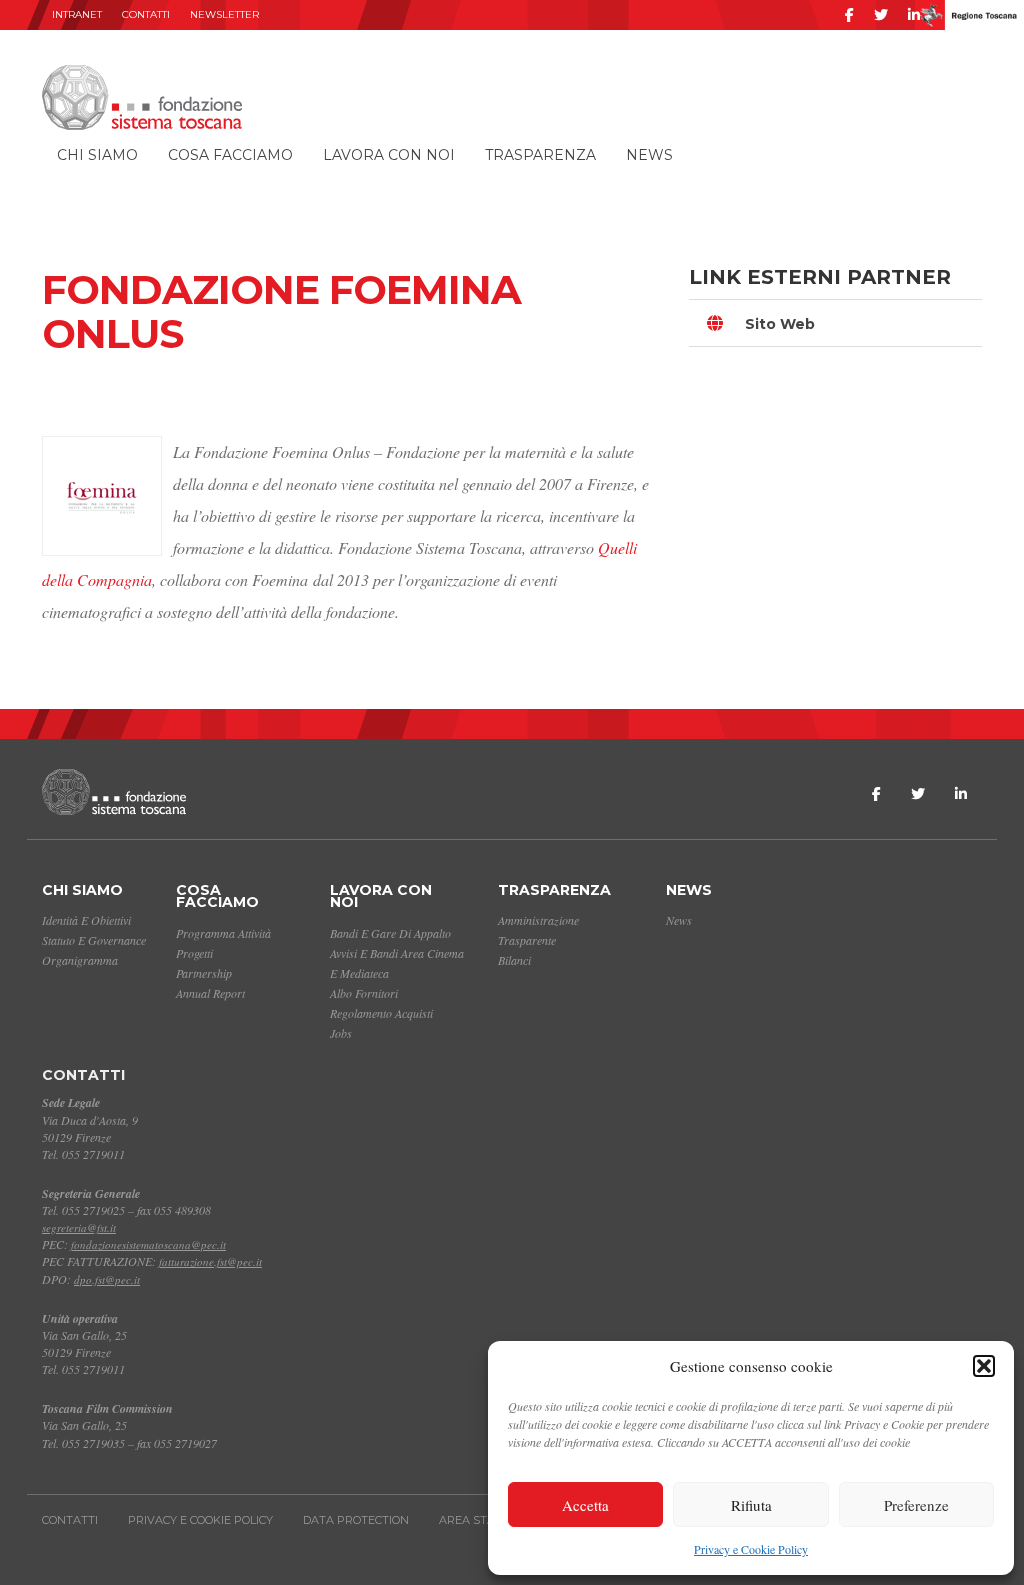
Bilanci (514, 960)
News (649, 155)
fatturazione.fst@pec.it (210, 1261)
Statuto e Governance (94, 940)
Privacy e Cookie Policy (751, 1549)
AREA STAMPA (480, 1520)
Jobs (341, 1033)
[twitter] (881, 15)
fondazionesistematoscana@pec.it (148, 1244)
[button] (984, 1366)
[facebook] (849, 15)
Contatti (146, 14)
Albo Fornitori (364, 993)
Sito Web (780, 324)
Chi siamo (97, 155)
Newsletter (224, 14)
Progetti (194, 953)
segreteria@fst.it (79, 1227)
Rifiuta (751, 1505)
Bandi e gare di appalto (390, 933)
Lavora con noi (389, 155)
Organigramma (80, 960)
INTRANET (77, 14)
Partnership (204, 973)
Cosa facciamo (230, 155)
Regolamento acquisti (381, 1013)
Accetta (585, 1505)
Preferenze (916, 1505)
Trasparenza (540, 155)
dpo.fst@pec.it (107, 1279)
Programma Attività (223, 933)
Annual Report (210, 993)
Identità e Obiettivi (86, 920)
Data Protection (356, 1520)
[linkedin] (914, 15)
